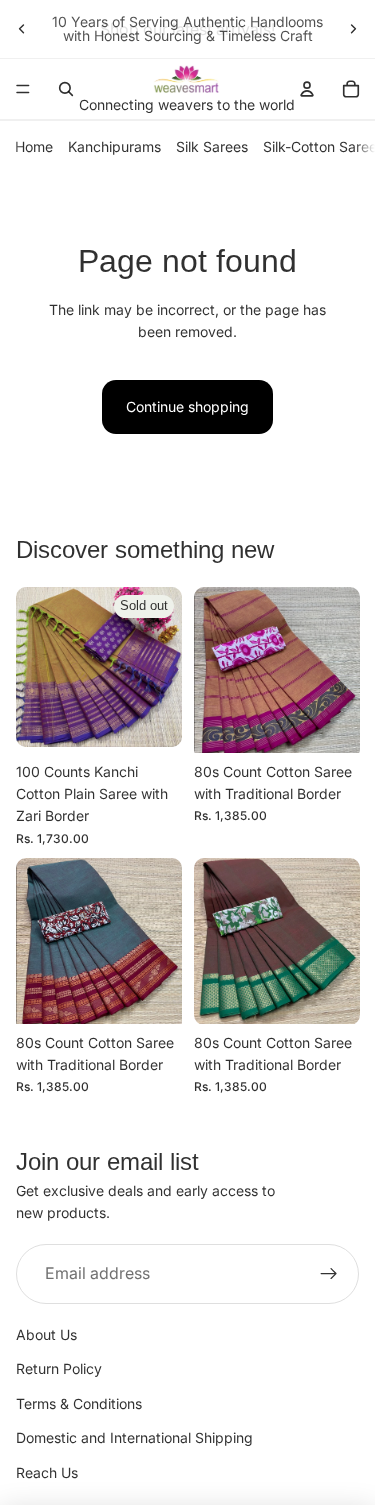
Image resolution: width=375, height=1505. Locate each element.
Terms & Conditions (79, 1403)
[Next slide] (353, 29)
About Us (46, 1334)
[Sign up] (329, 1274)
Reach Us (47, 1472)
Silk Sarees (212, 146)
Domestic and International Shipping (134, 1437)
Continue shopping (187, 406)
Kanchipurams (114, 146)
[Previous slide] (22, 29)
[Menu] (23, 89)
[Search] (66, 89)
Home (34, 146)
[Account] (307, 89)
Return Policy (59, 1368)
